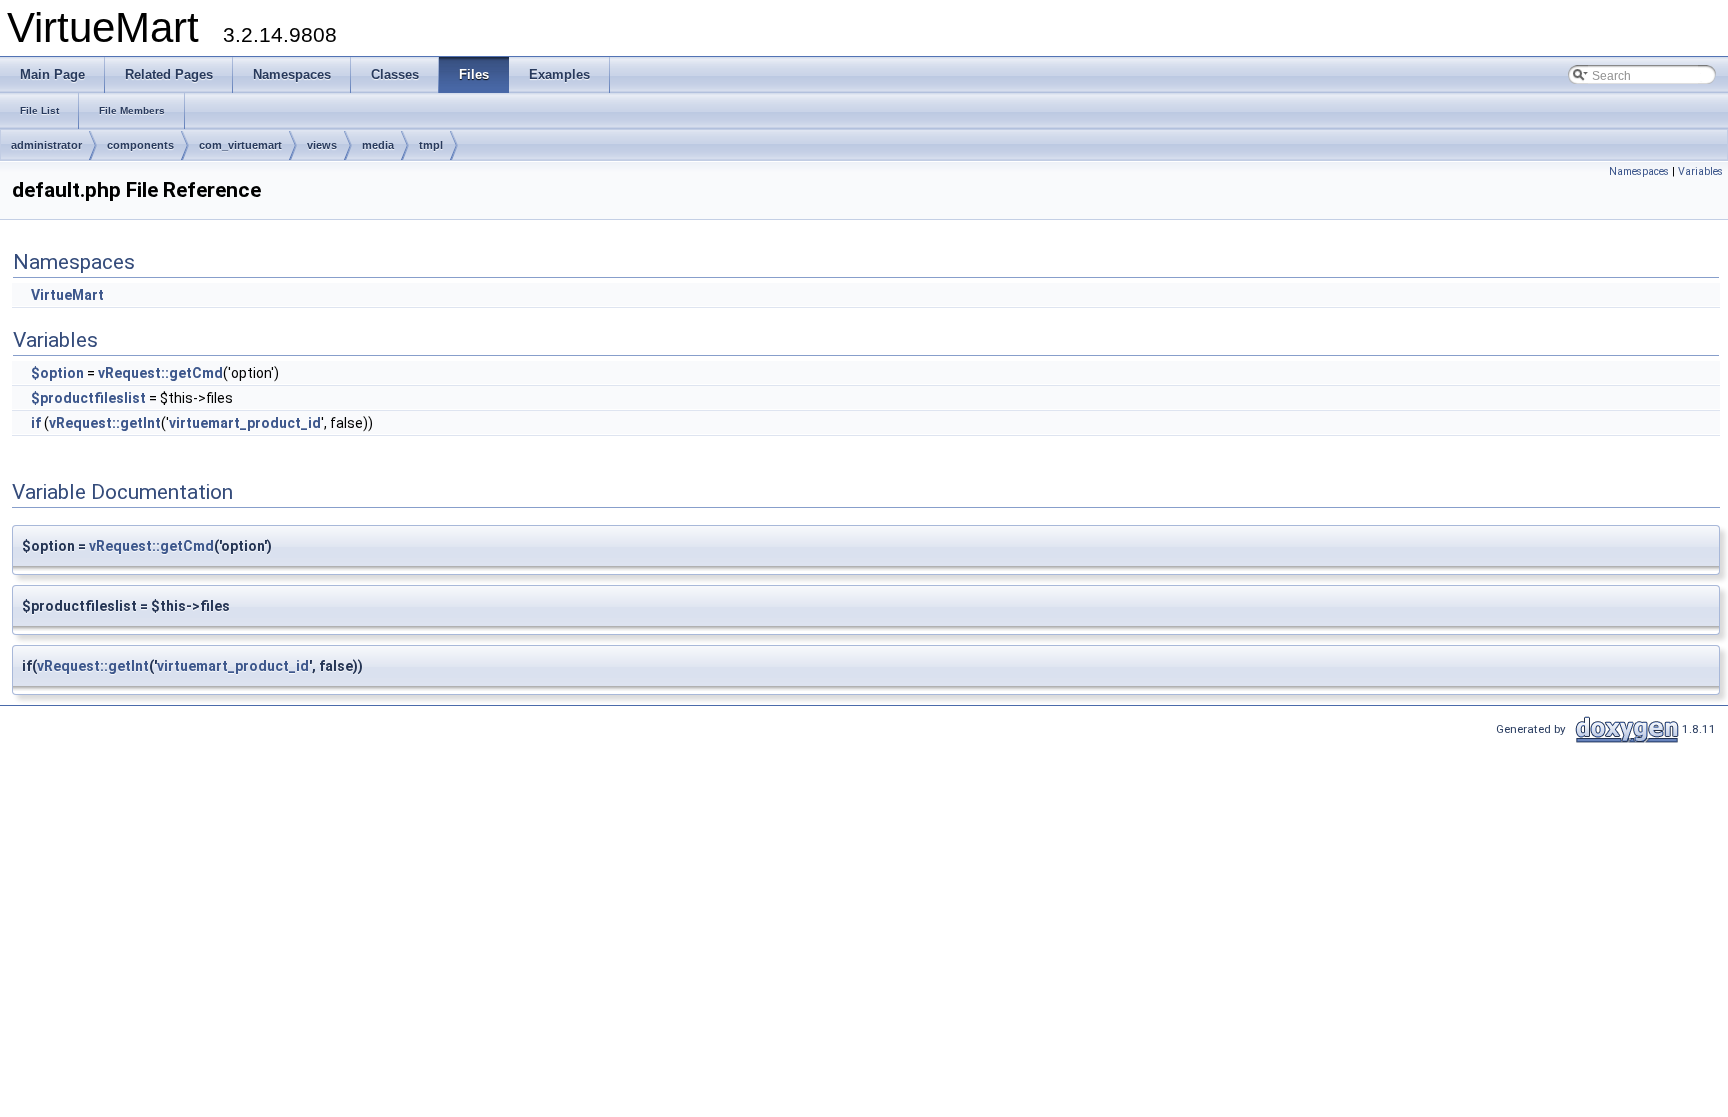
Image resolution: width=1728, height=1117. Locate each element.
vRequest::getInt (105, 423)
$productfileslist (88, 398)
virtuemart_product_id (245, 423)
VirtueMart (67, 295)
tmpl (431, 145)
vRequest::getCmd (160, 373)
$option (57, 373)
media (378, 145)
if (36, 423)
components (140, 145)
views (322, 145)
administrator (46, 145)
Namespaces (1639, 171)
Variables (1700, 171)
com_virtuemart (240, 145)
